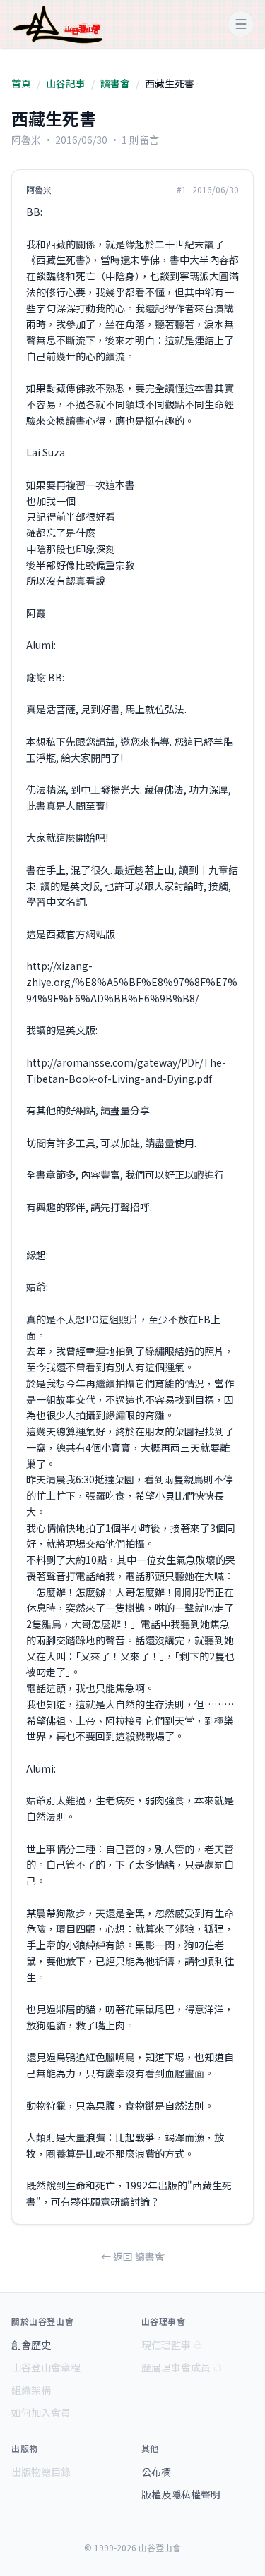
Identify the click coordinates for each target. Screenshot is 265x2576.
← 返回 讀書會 (133, 2256)
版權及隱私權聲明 (181, 2494)
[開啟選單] (241, 24)
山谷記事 (66, 83)
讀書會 (115, 83)
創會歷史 (31, 2345)
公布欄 (156, 2472)
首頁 (21, 83)
